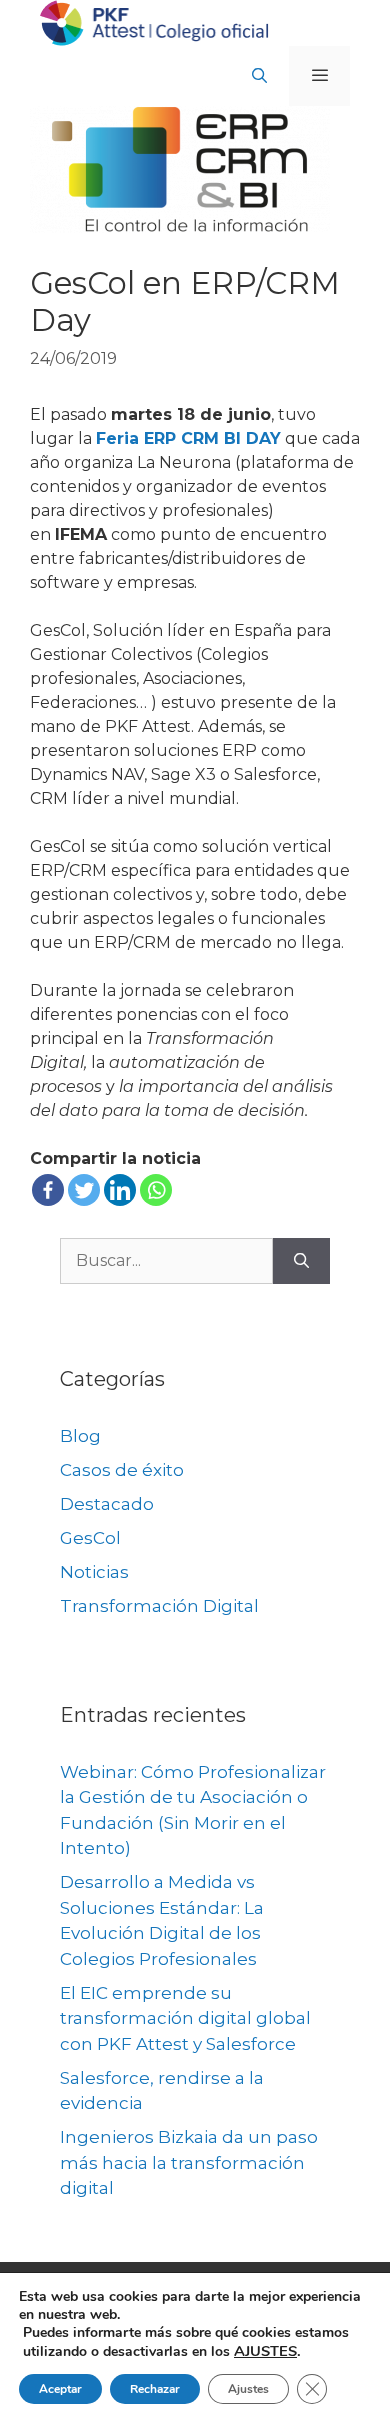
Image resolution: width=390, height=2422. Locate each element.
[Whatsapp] (156, 1190)
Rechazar (155, 2389)
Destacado (107, 1504)
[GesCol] (155, 21)
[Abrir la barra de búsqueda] (259, 76)
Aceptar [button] (60, 2389)
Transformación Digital (159, 1606)
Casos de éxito (122, 1470)
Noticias (94, 1572)
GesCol (90, 1538)
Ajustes (248, 2389)
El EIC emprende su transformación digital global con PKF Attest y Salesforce (185, 2018)
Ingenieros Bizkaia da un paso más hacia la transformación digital (189, 2162)
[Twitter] (84, 1190)
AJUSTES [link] (265, 2351)
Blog (80, 1436)
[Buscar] (301, 1261)
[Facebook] (48, 1190)
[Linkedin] (120, 1190)
